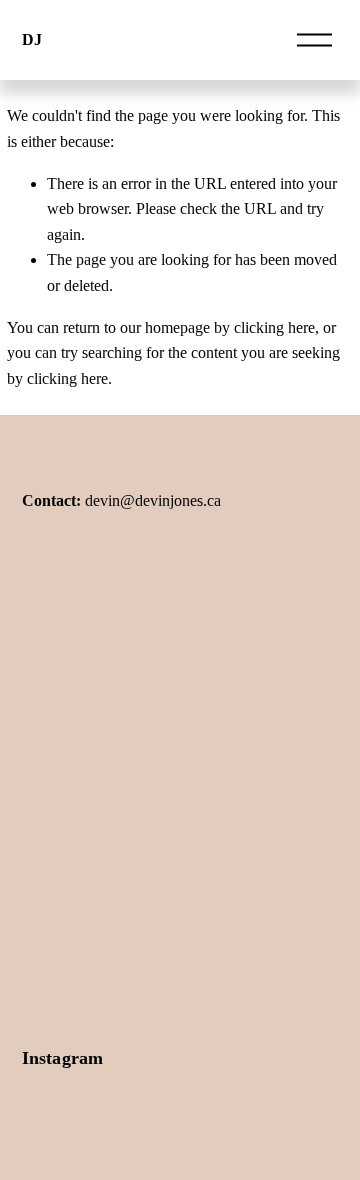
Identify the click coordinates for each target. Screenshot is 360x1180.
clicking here (274, 327)
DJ (32, 39)
